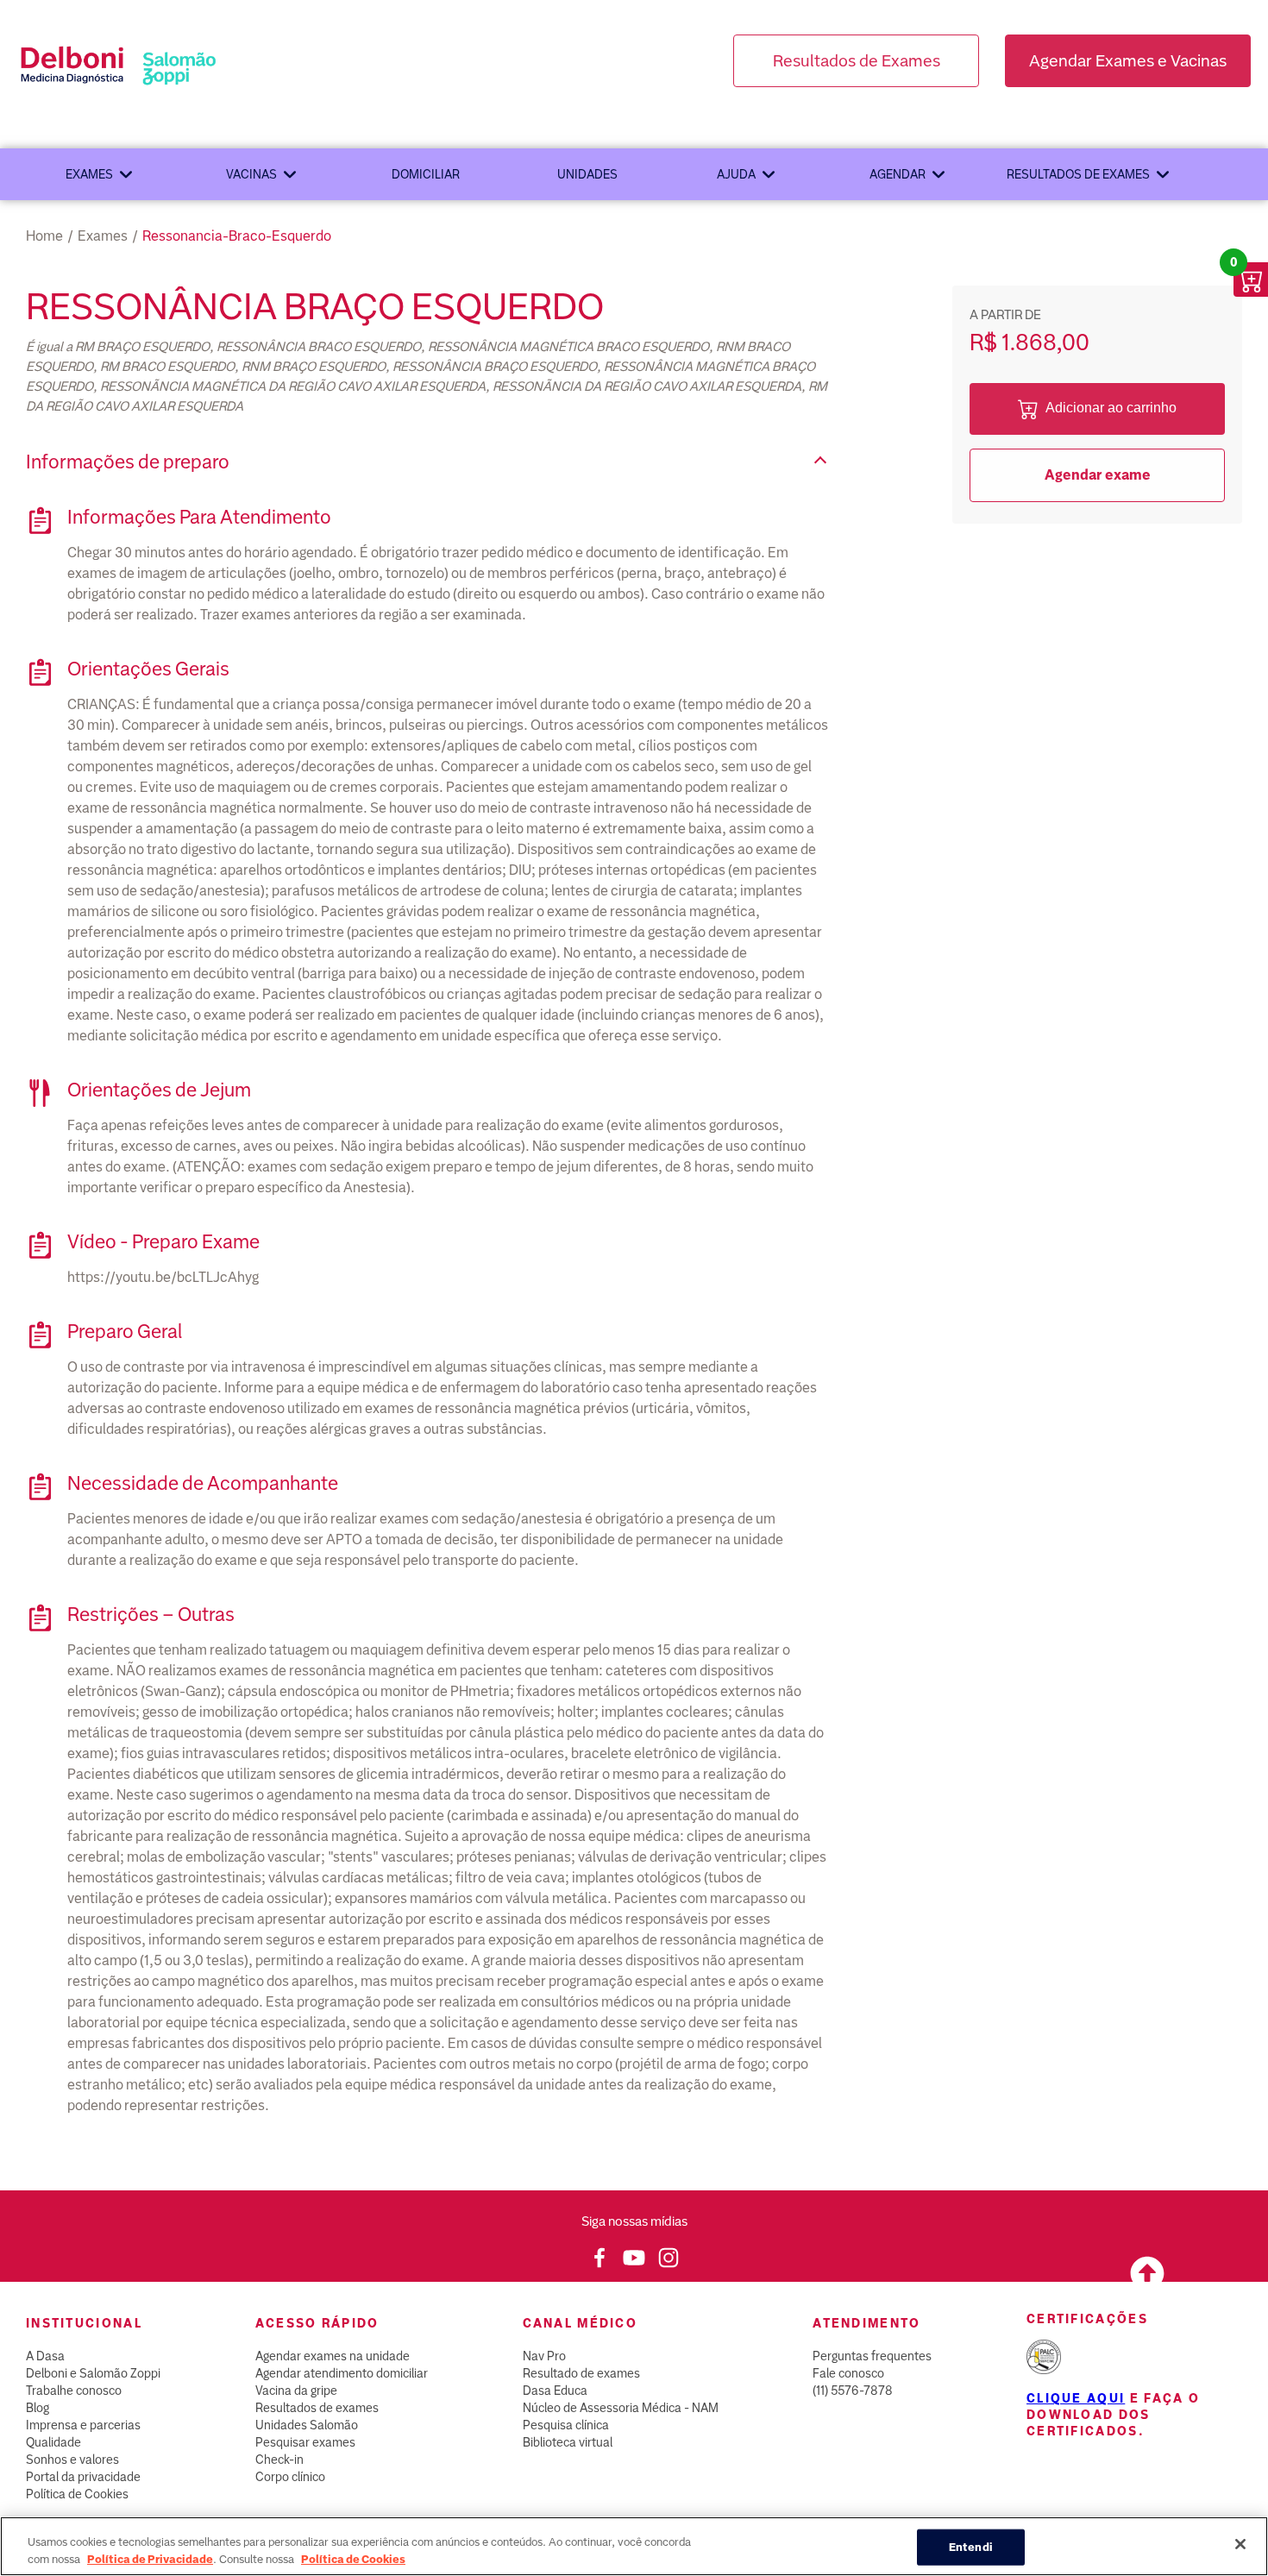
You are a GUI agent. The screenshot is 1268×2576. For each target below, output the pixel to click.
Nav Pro (544, 2356)
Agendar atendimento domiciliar (342, 2373)
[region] (634, 2546)
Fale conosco (848, 2373)
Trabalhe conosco (74, 2391)
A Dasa (45, 2356)
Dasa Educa (555, 2391)
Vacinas (251, 174)
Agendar (898, 174)
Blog (38, 2408)
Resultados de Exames (857, 61)
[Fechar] (1240, 2544)
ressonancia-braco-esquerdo (237, 236)
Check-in (279, 2460)
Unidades (587, 174)
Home (44, 236)
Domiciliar (426, 174)
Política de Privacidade (150, 2558)
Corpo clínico (290, 2477)
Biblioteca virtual (568, 2442)
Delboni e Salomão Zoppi (93, 2373)
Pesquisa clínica (566, 2425)
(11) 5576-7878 (853, 2391)
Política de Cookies (77, 2494)
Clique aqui (1076, 2398)
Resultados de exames (1078, 174)
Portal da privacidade (83, 2477)
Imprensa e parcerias (83, 2425)
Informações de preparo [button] (128, 462)
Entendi (971, 2547)
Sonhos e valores (72, 2460)
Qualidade (53, 2442)
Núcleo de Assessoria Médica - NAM (621, 2408)
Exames (89, 174)
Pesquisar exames (305, 2442)
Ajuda (736, 174)
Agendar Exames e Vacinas (1128, 61)
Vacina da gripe (296, 2391)
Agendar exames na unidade (333, 2356)
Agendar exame (1098, 475)
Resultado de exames (581, 2373)
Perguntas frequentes (872, 2356)
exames (103, 236)
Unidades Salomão (307, 2425)
